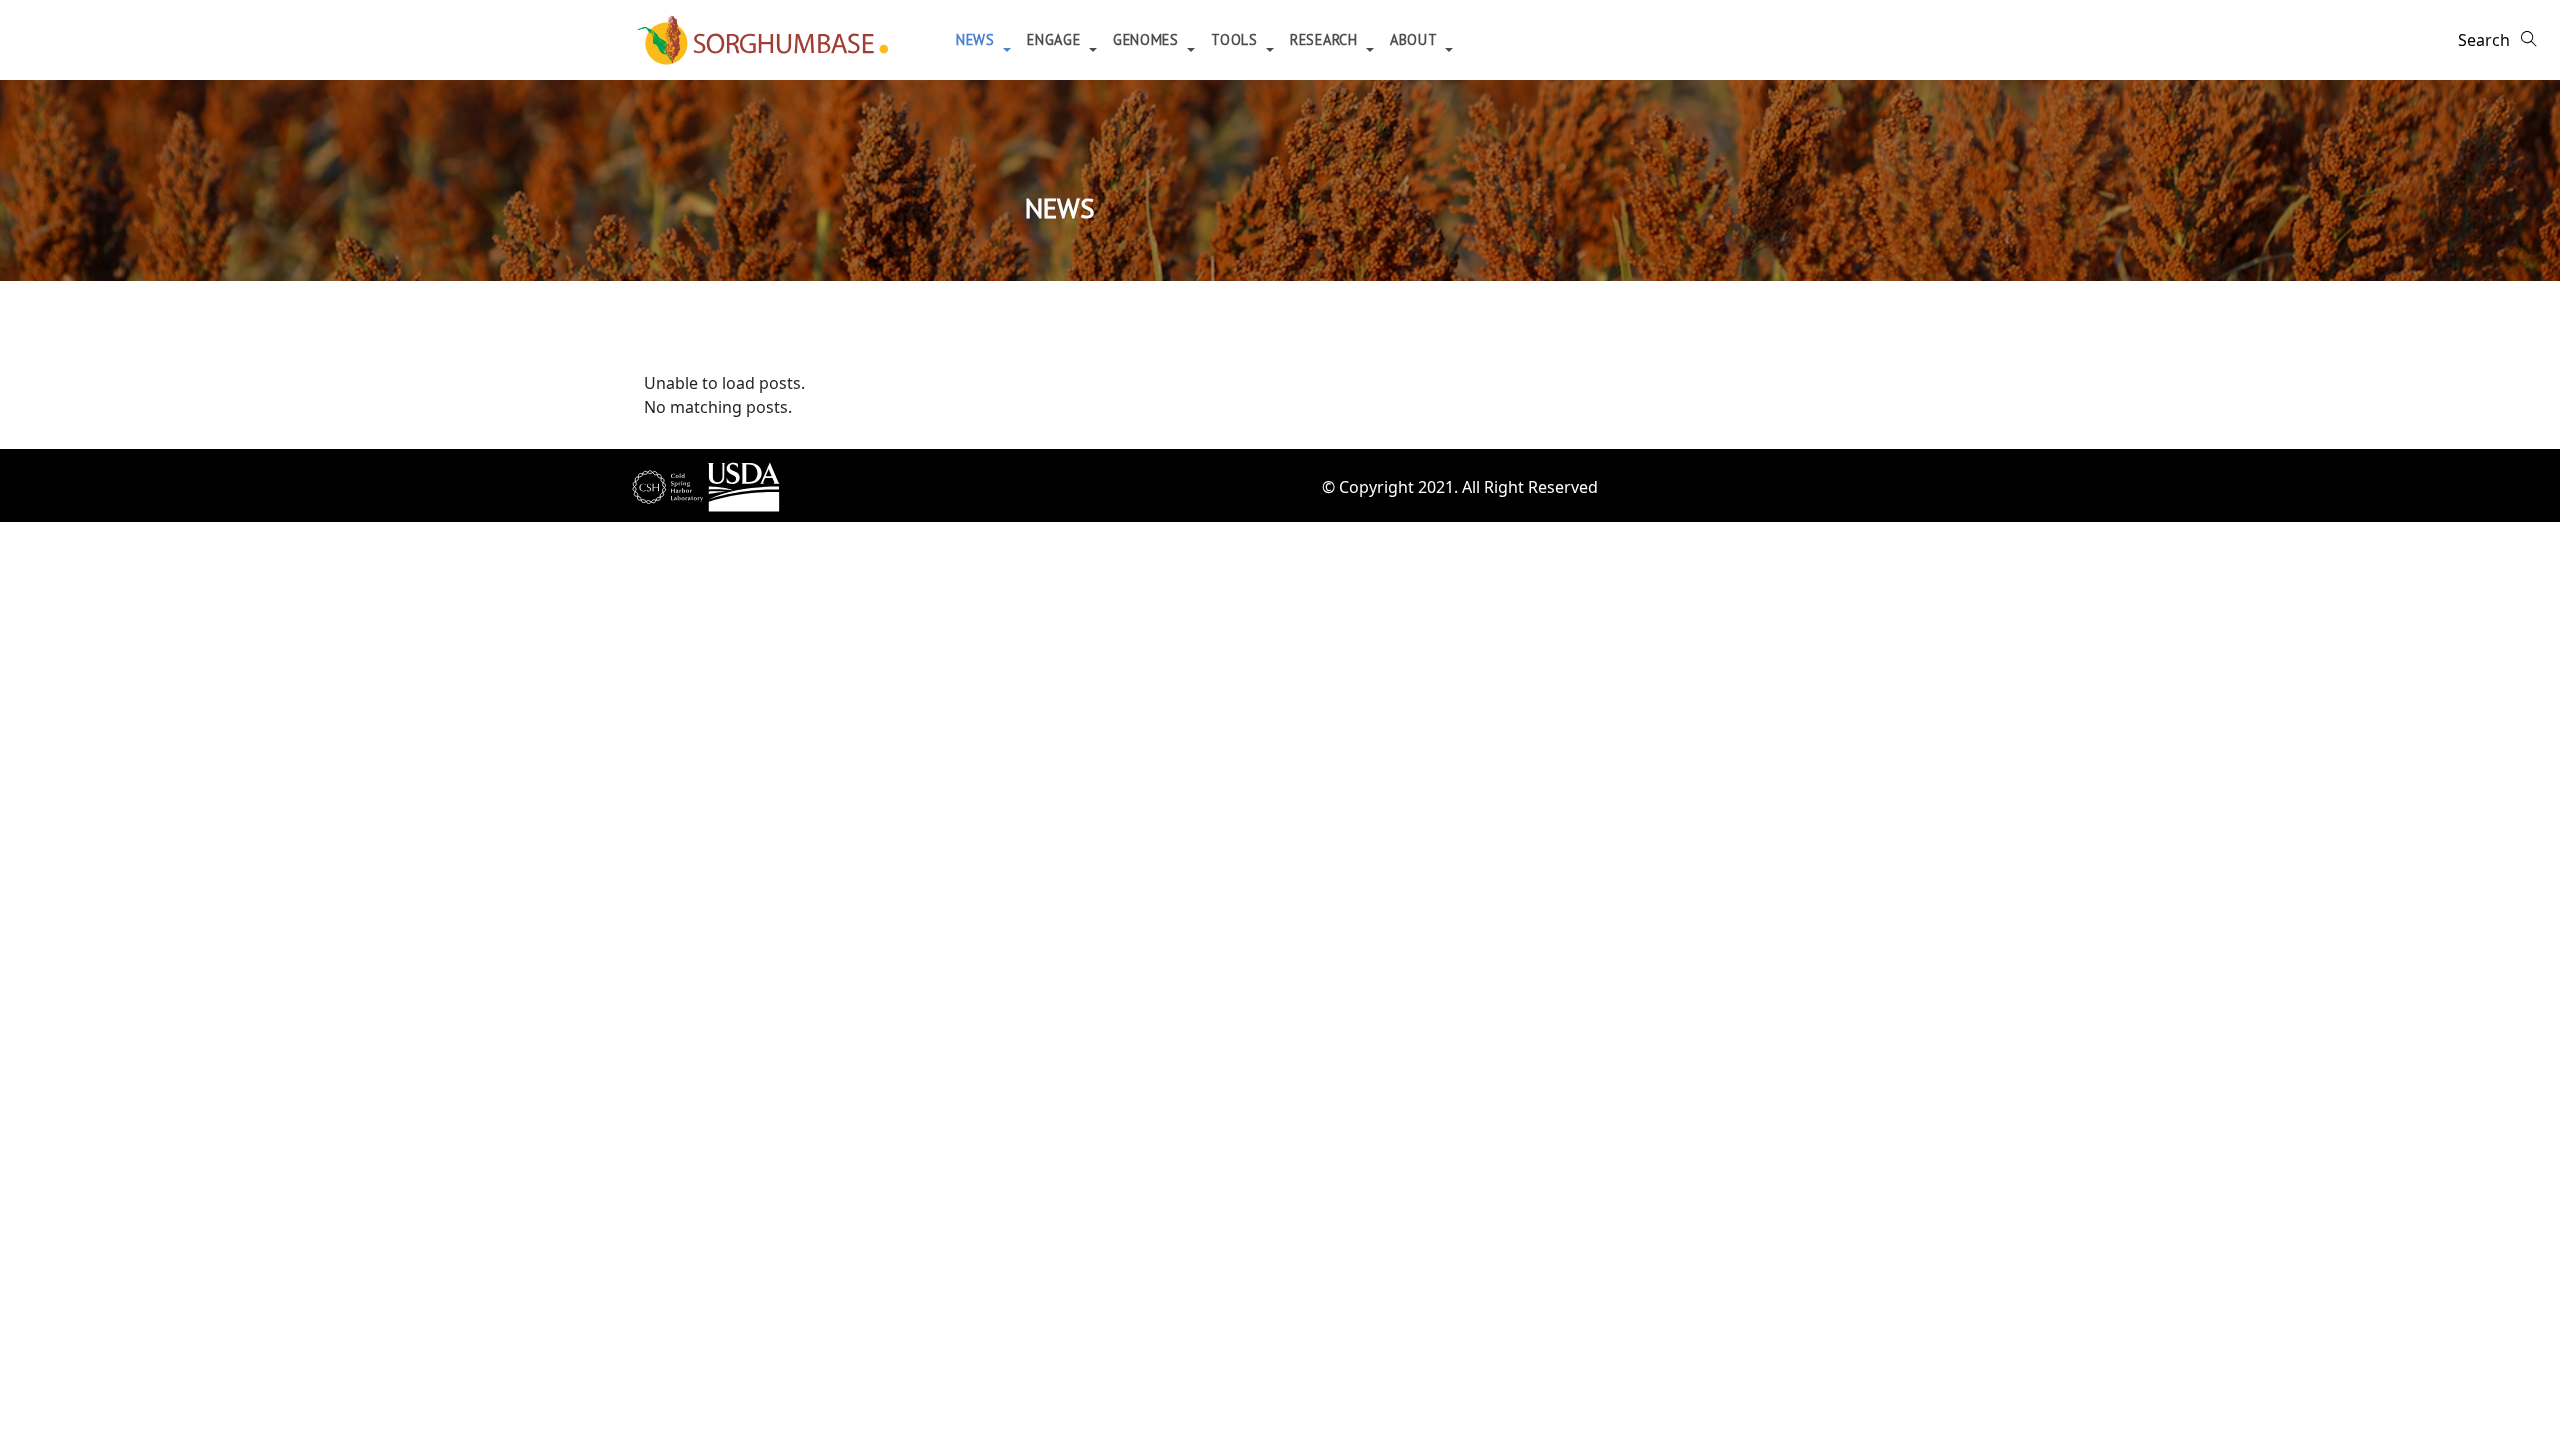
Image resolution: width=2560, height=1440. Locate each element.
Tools (1236, 39)
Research (1326, 39)
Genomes (1148, 39)
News (978, 39)
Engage (1056, 39)
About (1415, 39)
